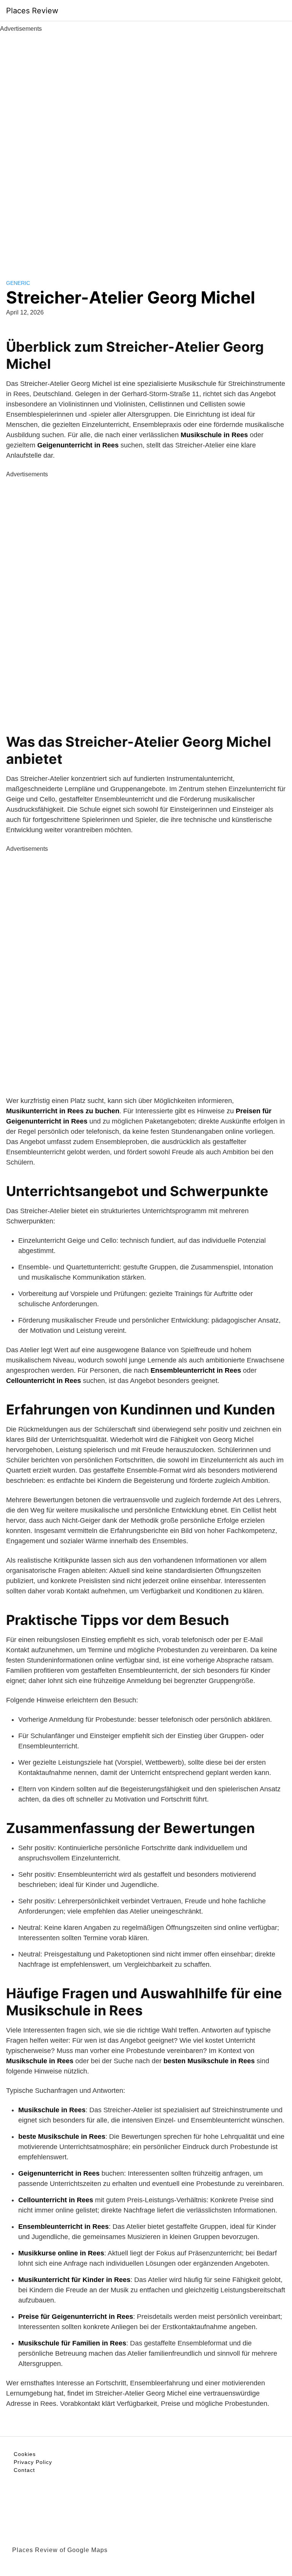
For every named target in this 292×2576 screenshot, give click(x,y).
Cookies (25, 2454)
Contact (24, 2470)
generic (18, 283)
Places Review (32, 11)
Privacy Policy (33, 2462)
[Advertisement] (146, 147)
